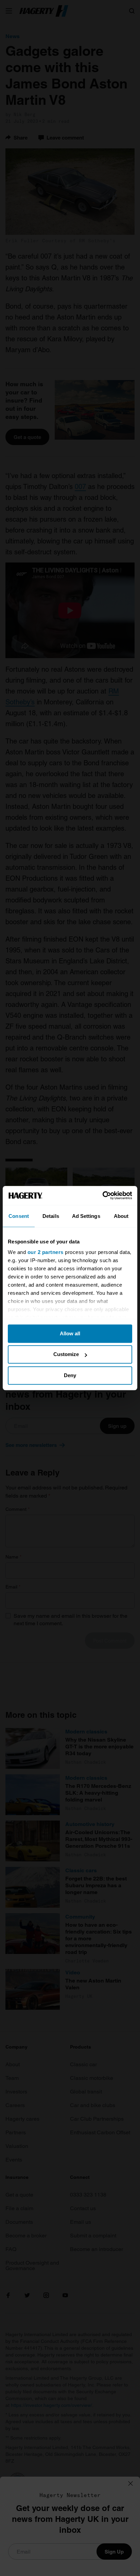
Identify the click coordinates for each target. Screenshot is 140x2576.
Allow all (70, 1333)
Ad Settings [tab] (86, 1216)
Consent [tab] (19, 1216)
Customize (66, 1354)
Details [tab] (51, 1216)
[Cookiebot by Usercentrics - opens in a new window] (102, 1195)
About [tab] (121, 1216)
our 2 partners (46, 1252)
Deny (70, 1375)
